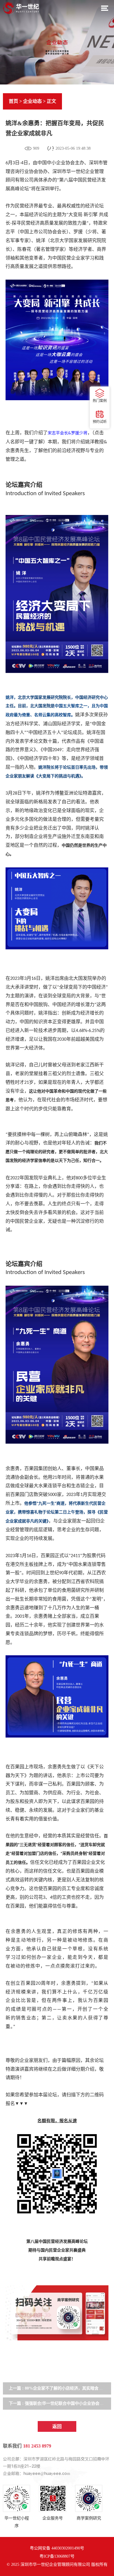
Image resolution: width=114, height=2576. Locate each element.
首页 (13, 101)
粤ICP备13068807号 (57, 2556)
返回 (57, 2426)
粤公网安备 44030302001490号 (57, 2548)
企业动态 (32, 101)
